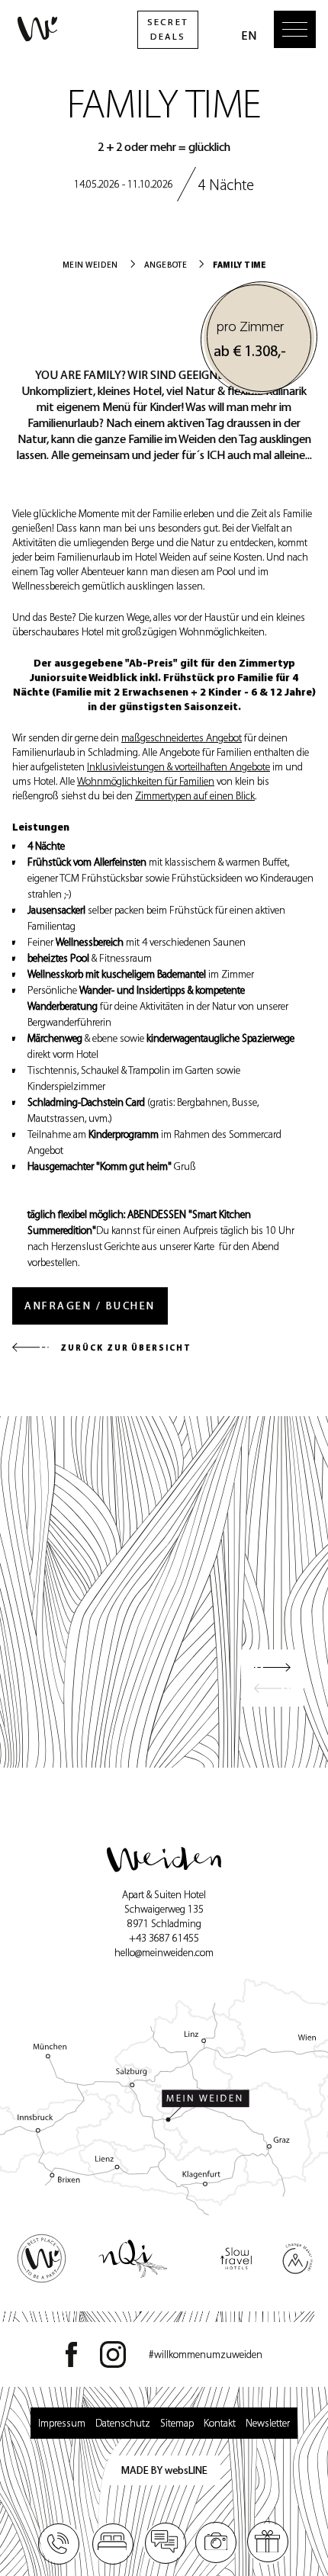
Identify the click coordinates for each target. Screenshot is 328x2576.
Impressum (62, 2423)
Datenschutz (123, 2423)
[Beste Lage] (164, 2097)
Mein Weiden (90, 265)
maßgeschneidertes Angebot (182, 738)
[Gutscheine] (268, 2543)
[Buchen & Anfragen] (112, 2543)
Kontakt (220, 2423)
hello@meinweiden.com (164, 1953)
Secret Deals (167, 29)
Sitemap (177, 2423)
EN (249, 35)
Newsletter (268, 2423)
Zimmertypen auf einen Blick (195, 796)
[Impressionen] (216, 2543)
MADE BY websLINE (164, 2470)
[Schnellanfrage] (164, 2543)
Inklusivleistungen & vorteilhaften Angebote (178, 767)
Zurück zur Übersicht (126, 1347)
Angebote (166, 265)
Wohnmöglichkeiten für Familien (146, 781)
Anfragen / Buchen (90, 1306)
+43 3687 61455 (164, 1938)
